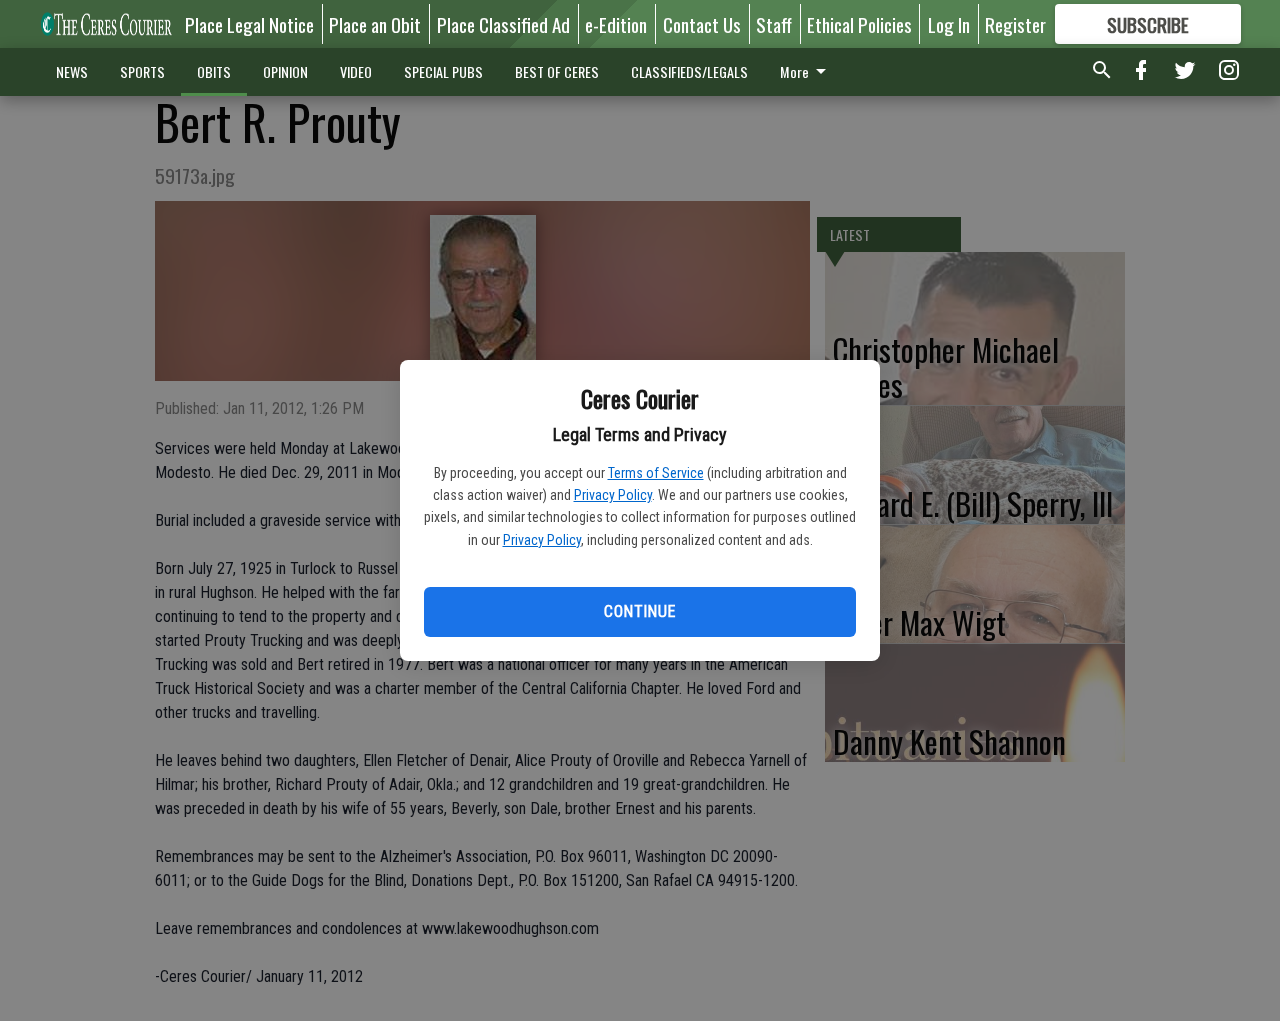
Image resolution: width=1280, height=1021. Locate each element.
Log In (949, 24)
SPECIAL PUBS (443, 71)
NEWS (72, 71)
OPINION (285, 71)
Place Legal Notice (249, 24)
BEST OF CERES (557, 71)
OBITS (214, 71)
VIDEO (356, 71)
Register (1015, 24)
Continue (639, 611)
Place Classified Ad (503, 24)
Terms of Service (656, 473)
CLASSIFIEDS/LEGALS (689, 71)
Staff (774, 24)
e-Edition (616, 24)
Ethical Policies (859, 24)
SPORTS (142, 71)
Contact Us (702, 24)
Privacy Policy (613, 495)
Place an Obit (375, 24)
